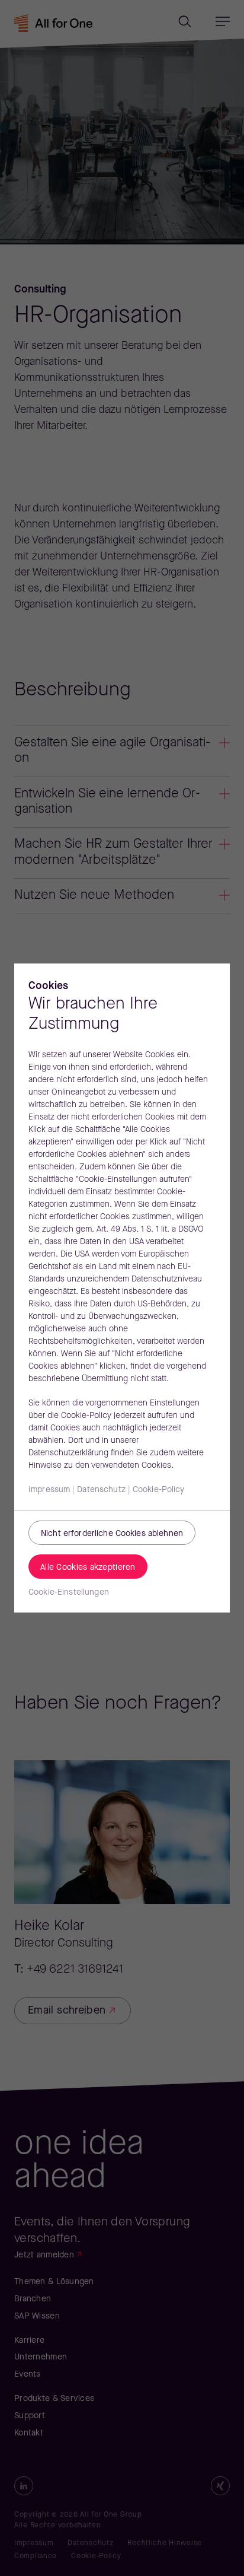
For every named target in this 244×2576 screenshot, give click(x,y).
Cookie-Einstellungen (69, 1593)
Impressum (49, 1490)
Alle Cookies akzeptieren (88, 1568)
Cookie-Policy (159, 1490)
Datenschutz (101, 1490)
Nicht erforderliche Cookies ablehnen (112, 1534)
